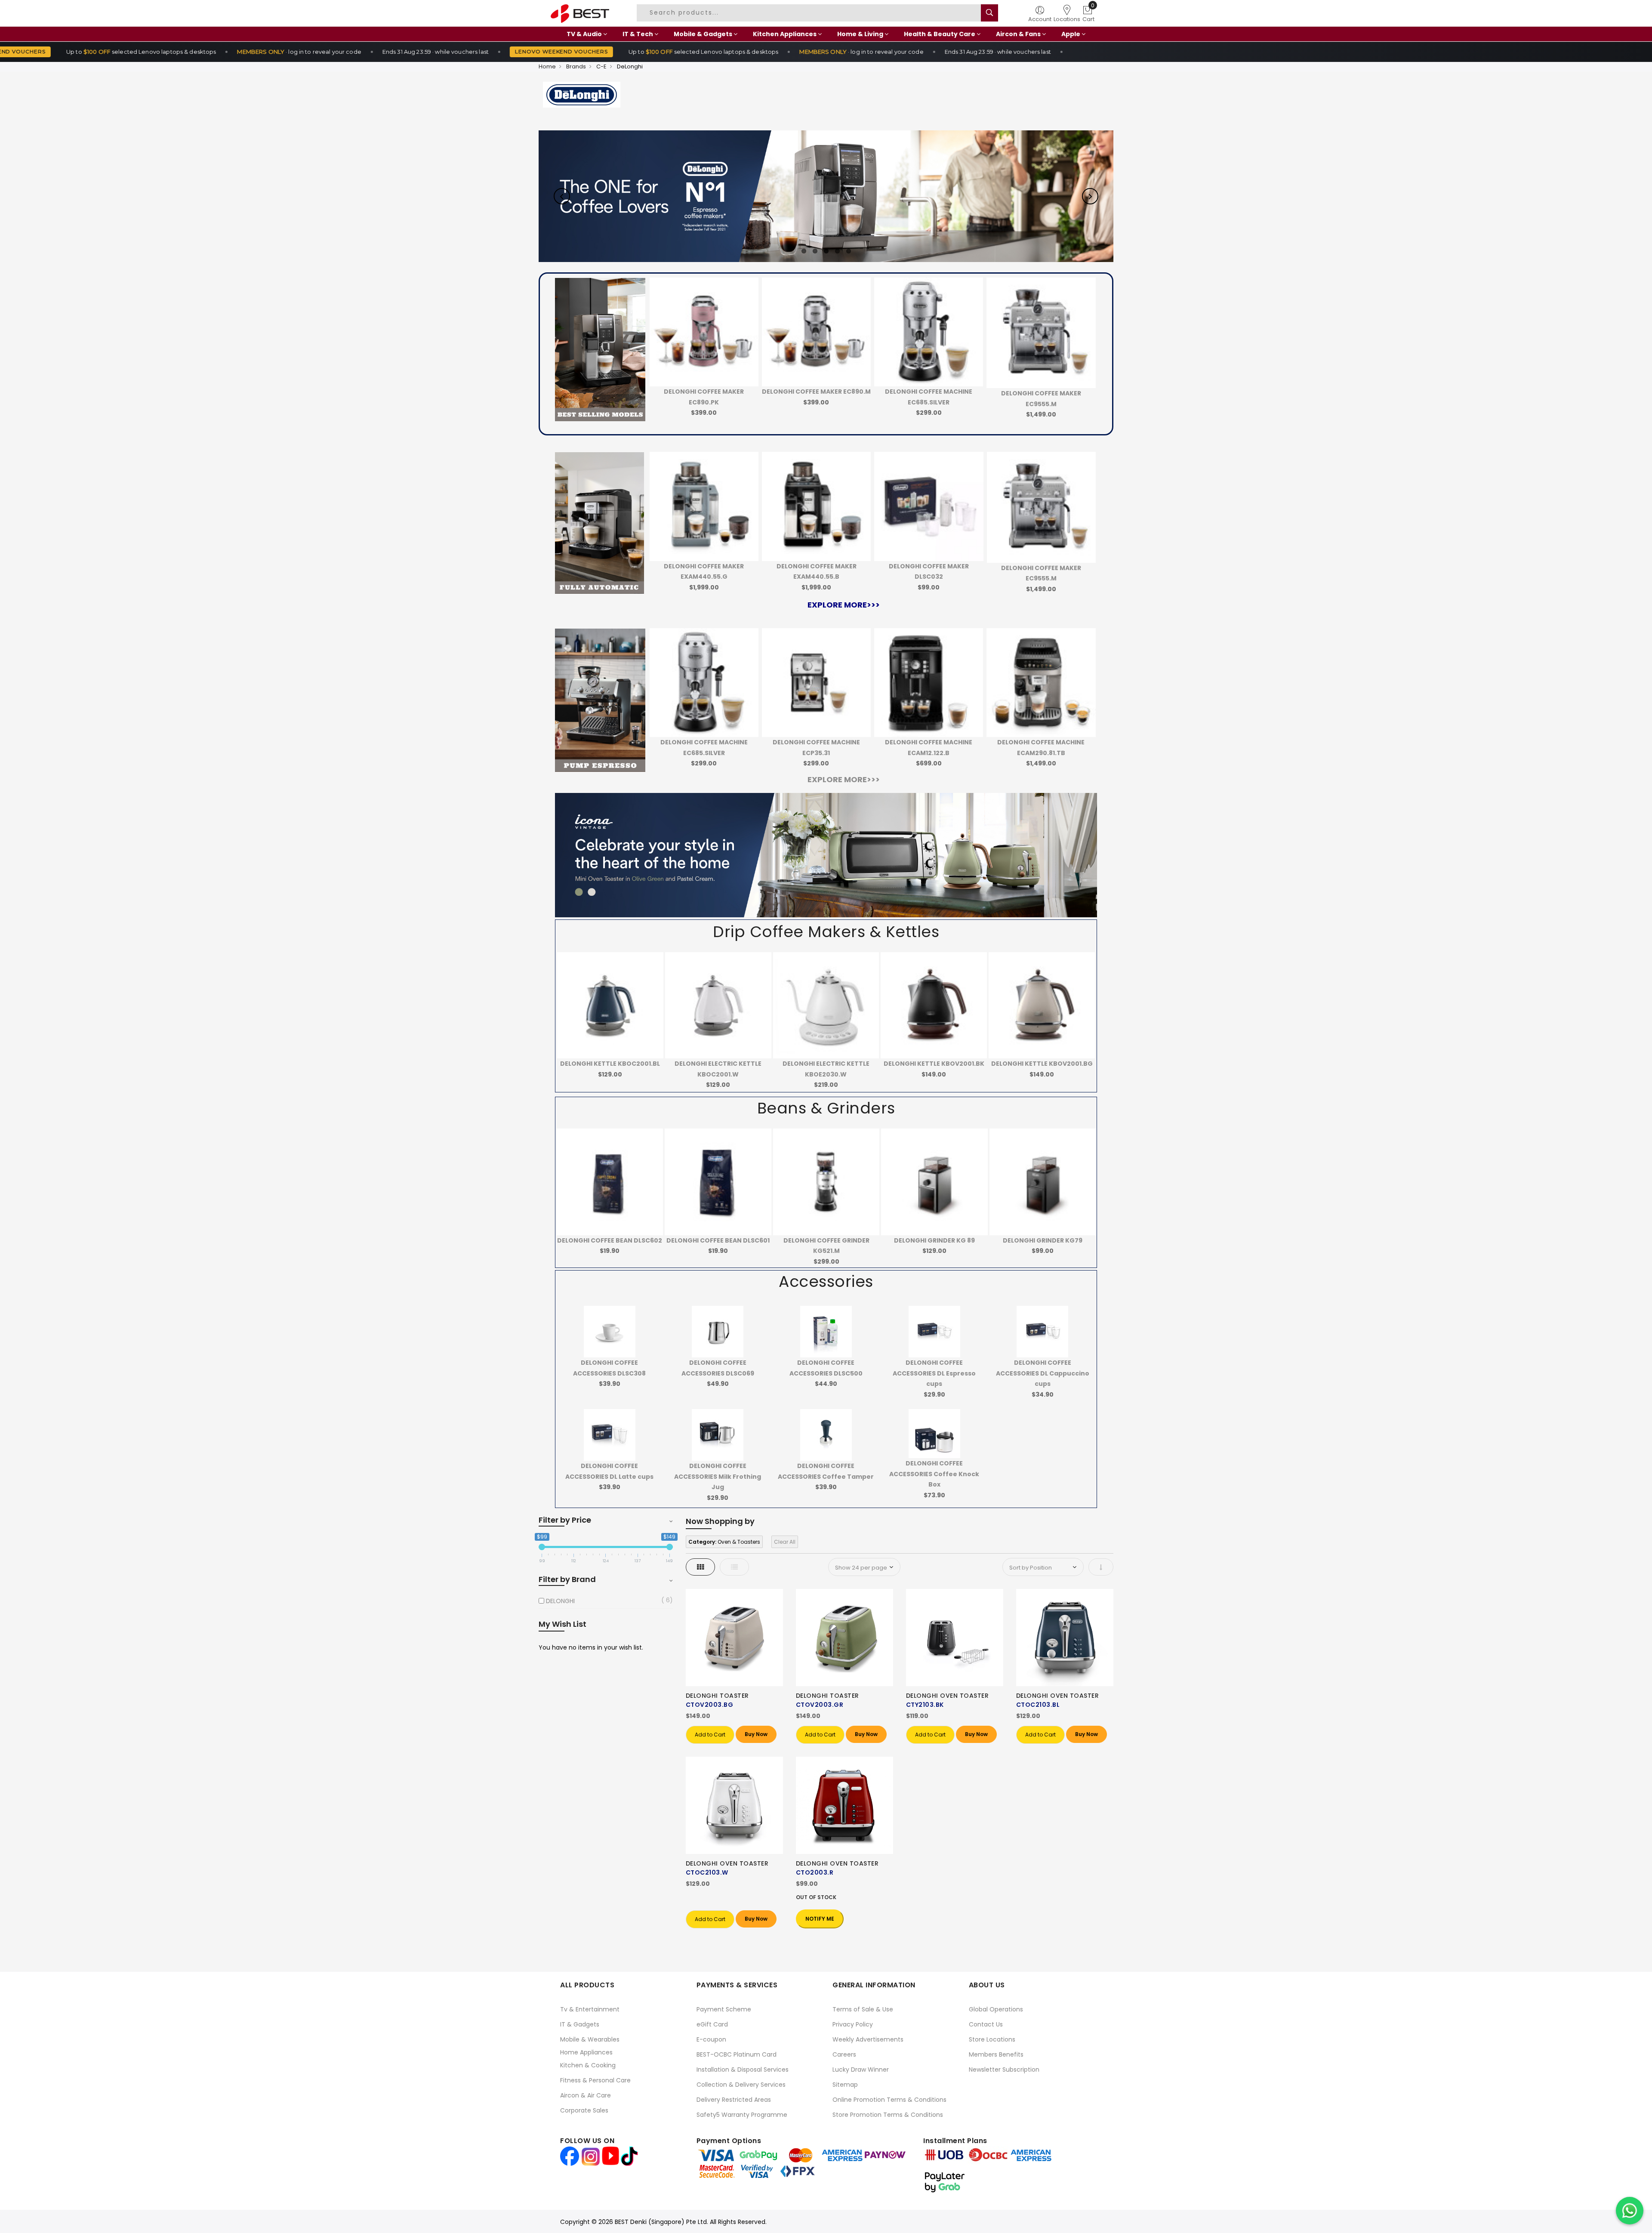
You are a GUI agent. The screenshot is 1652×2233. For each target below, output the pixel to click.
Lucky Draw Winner (861, 2070)
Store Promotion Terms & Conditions (888, 2115)
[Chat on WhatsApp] (1630, 2211)
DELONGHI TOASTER (717, 1696)
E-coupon (711, 2039)
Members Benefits (996, 2054)
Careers (844, 2054)
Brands (576, 66)
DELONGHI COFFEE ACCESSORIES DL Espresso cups (934, 1373)
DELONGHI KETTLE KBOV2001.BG (934, 1064)
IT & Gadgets (580, 2024)
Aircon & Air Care (586, 2095)
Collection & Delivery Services (741, 2085)
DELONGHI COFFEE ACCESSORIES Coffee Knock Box (934, 1474)
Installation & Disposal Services (743, 2070)
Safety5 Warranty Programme (742, 2115)
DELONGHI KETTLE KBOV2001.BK (826, 1064)
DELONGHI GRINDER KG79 (934, 1240)
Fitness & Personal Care (595, 2080)
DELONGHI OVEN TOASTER (948, 1696)
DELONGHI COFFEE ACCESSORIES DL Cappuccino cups (1043, 1373)
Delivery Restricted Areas (734, 2100)
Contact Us (986, 2024)
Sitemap (845, 2085)
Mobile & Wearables (590, 2039)
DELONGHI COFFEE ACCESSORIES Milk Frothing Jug (718, 1476)
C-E (601, 66)
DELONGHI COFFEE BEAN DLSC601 (610, 1240)
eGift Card (712, 2024)
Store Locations (992, 2039)
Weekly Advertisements (868, 2039)
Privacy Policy (853, 2024)
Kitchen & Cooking (588, 2065)
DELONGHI (560, 1601)
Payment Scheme (724, 2009)
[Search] (989, 13)
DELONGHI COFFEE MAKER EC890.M (704, 392)
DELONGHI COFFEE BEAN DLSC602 (1042, 1240)
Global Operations (996, 2009)
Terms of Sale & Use (863, 2009)
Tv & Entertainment (590, 2009)
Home (547, 66)
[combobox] (810, 13)
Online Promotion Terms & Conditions (889, 2100)
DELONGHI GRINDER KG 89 (826, 1240)
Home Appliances (586, 2052)
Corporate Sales (584, 2110)
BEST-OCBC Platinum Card (737, 2054)
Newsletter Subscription (1004, 2070)
